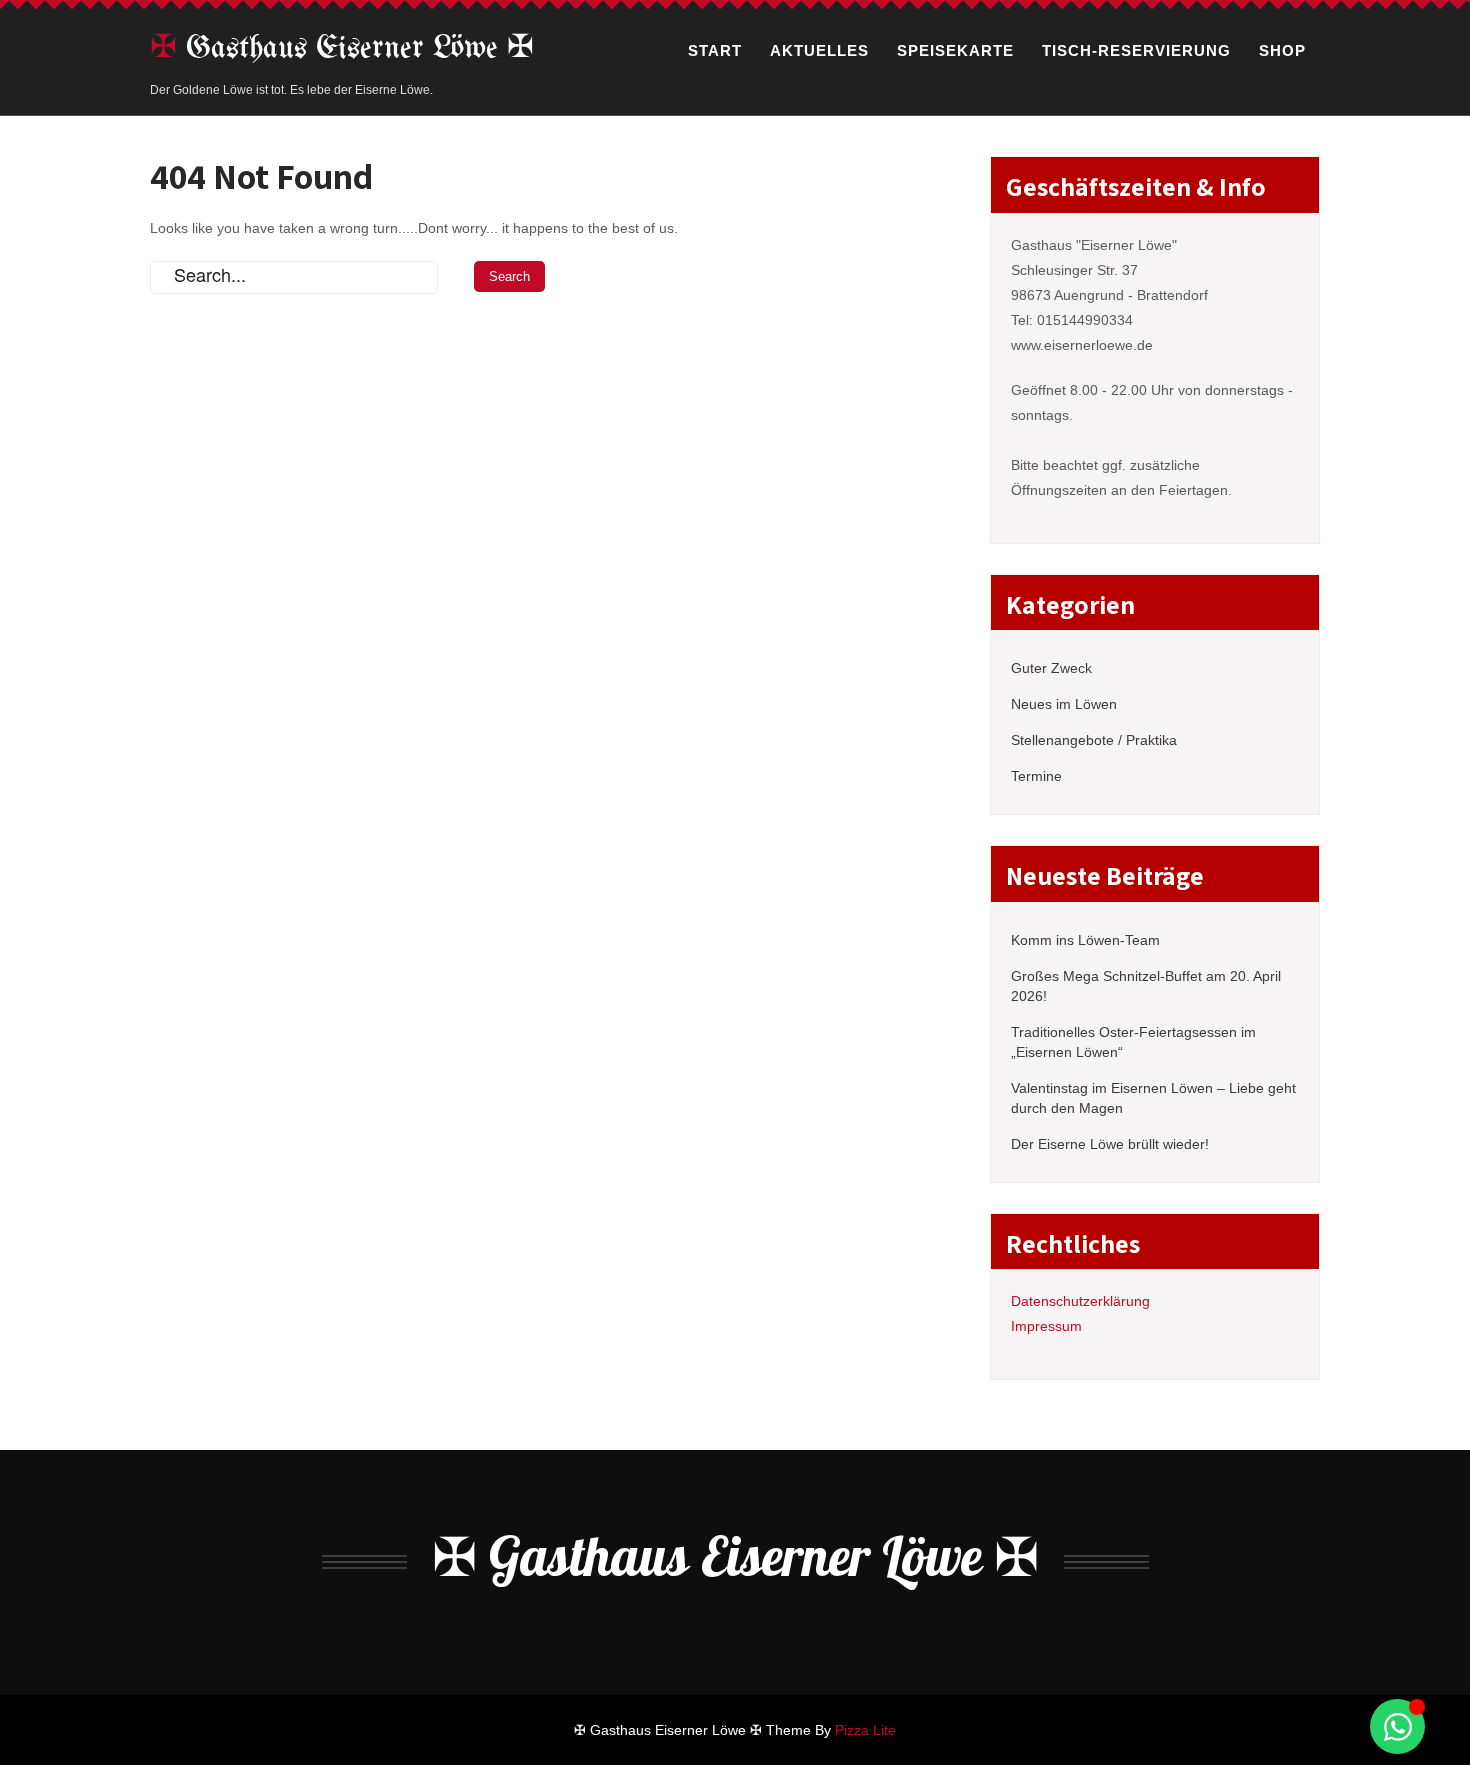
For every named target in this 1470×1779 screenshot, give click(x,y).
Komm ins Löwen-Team (1085, 940)
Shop (1282, 50)
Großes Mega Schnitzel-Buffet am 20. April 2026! (1146, 986)
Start (715, 50)
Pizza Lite (865, 1730)
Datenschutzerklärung (1080, 1301)
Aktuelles (819, 50)
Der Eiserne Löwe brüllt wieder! (1110, 1144)
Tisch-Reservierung (1136, 50)
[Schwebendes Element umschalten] (1397, 1726)
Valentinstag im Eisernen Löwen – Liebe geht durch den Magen (1153, 1098)
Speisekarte (955, 50)
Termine (1036, 776)
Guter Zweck (1051, 668)
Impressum (1046, 1326)
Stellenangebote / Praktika (1094, 740)
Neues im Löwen (1064, 704)
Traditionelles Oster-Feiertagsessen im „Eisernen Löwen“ (1133, 1042)
